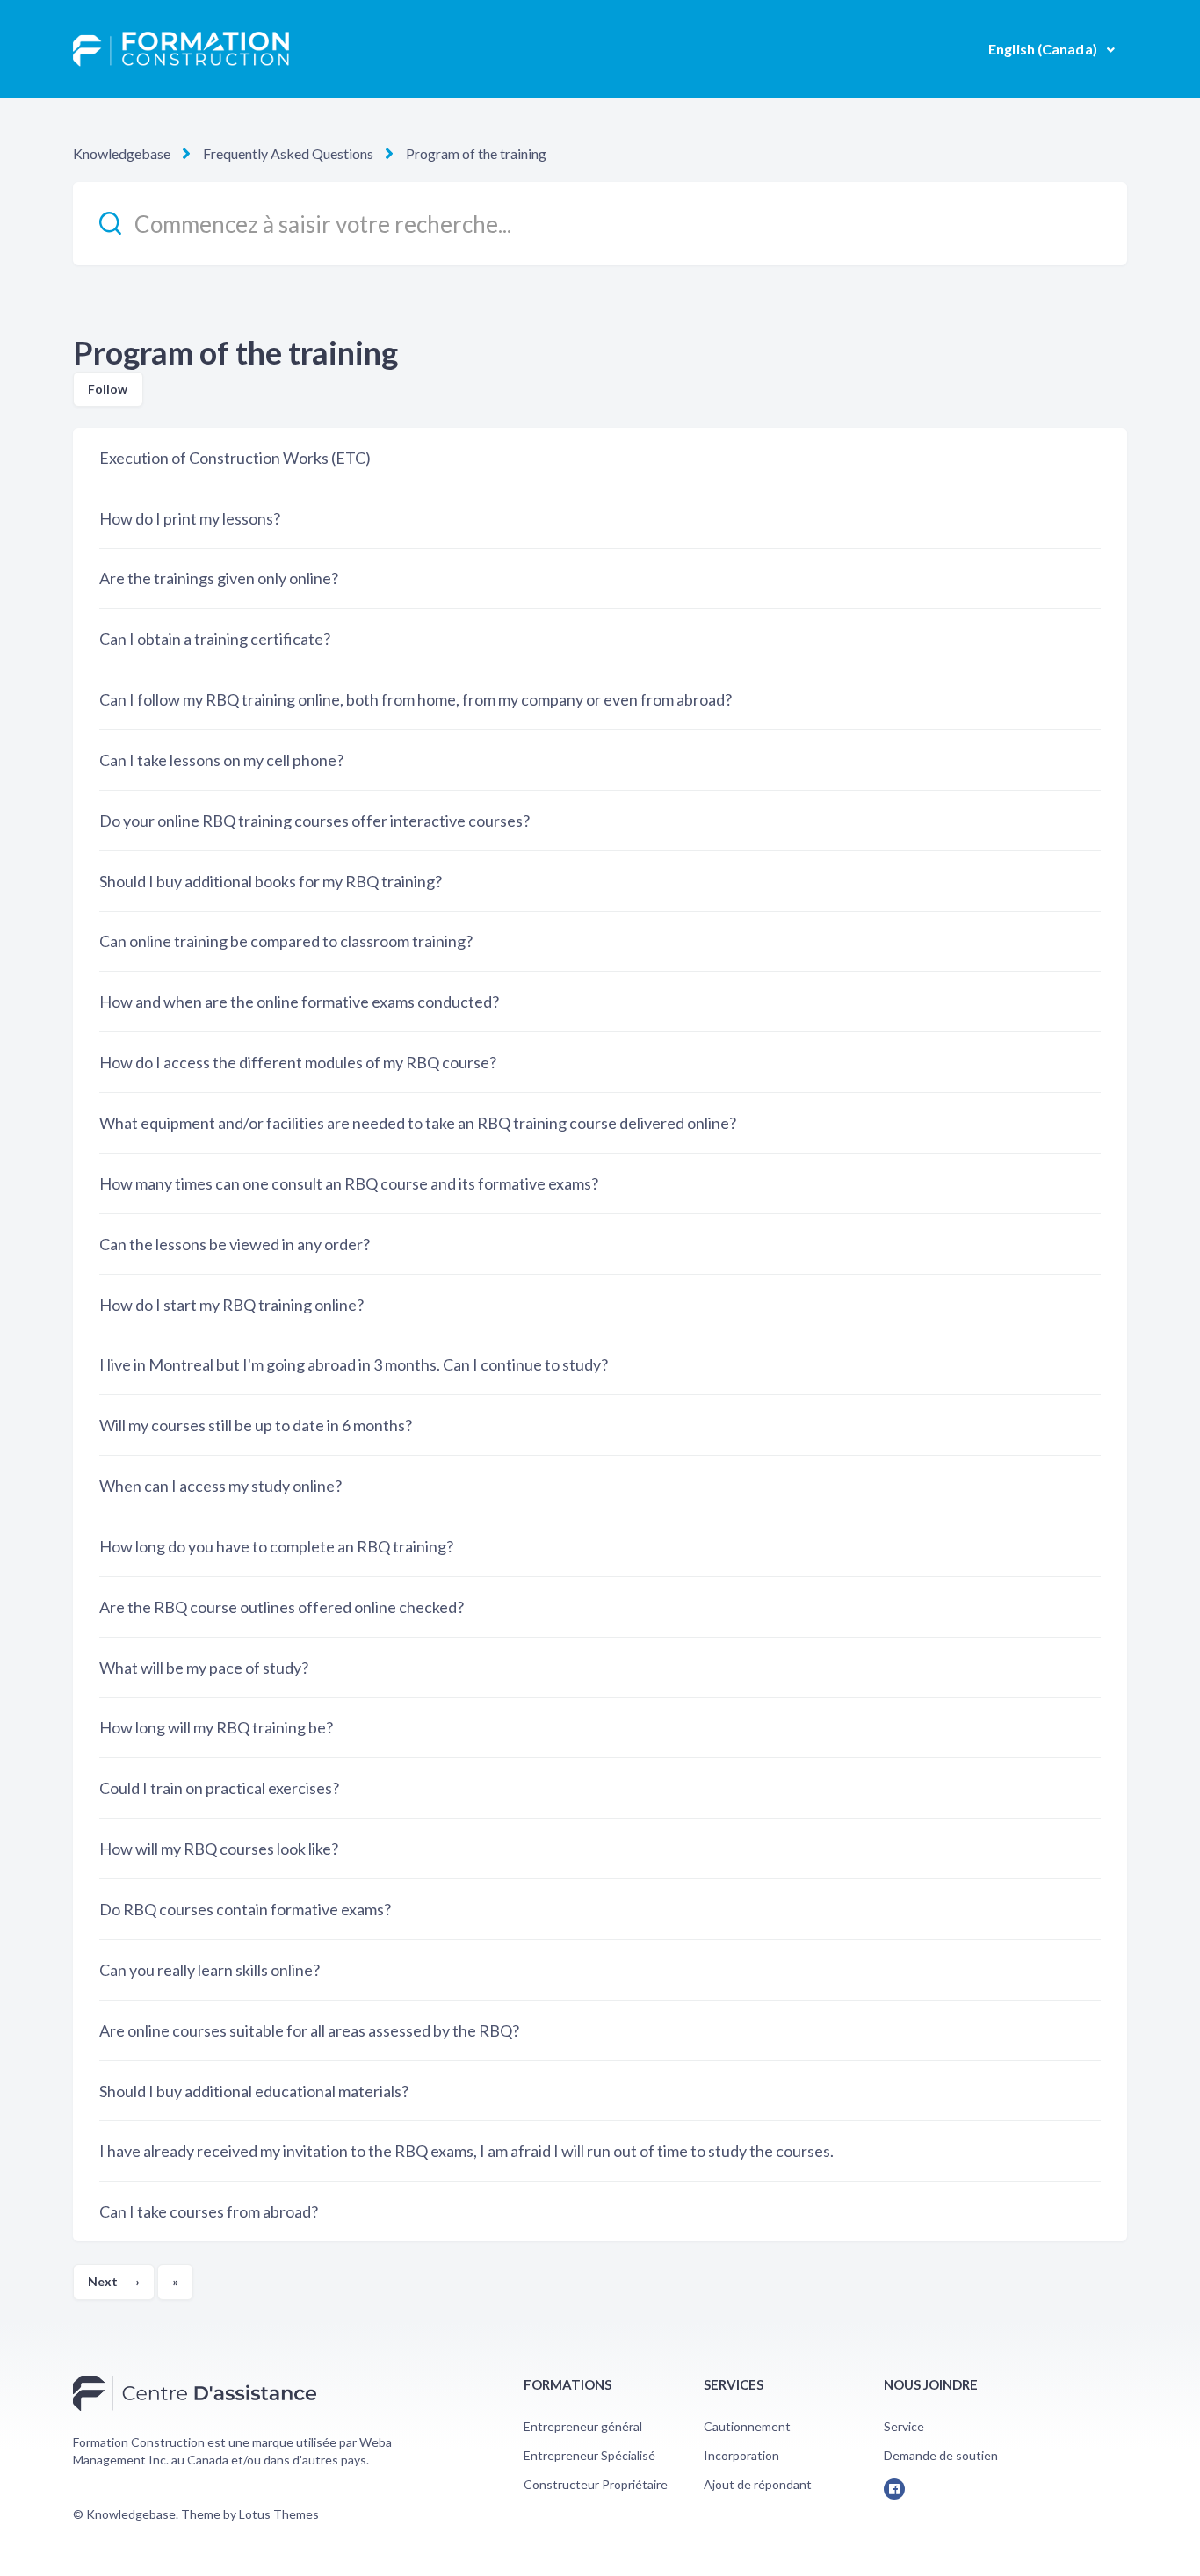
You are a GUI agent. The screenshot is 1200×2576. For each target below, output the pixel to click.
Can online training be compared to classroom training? (286, 941)
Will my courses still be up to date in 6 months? (256, 1425)
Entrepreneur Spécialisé (589, 2455)
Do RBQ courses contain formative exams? (245, 1909)
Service (904, 2426)
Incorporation (741, 2455)
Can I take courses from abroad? (209, 2211)
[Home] (181, 49)
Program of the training (476, 153)
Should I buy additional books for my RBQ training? (271, 881)
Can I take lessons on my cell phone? (221, 760)
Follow (108, 389)
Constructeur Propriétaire (596, 2484)
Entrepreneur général (583, 2426)
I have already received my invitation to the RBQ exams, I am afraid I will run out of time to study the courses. (466, 2151)
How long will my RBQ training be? (216, 1727)
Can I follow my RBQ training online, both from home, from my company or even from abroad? (416, 699)
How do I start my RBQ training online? (231, 1305)
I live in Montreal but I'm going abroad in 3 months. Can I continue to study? (354, 1364)
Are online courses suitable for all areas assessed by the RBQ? (309, 2030)
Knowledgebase (122, 153)
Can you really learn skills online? (210, 1970)
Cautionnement (747, 2426)
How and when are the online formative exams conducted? (299, 1002)
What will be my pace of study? (204, 1668)
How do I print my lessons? (190, 518)
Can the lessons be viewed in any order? (235, 1244)
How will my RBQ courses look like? (219, 1849)
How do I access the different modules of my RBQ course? (298, 1062)
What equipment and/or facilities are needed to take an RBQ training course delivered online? (418, 1123)
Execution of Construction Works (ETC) (235, 458)
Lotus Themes (279, 2514)
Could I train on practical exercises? (219, 1788)
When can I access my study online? (220, 1486)
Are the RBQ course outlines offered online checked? (282, 1607)
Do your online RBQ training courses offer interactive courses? (314, 821)
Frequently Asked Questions (288, 153)
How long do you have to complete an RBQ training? (276, 1546)
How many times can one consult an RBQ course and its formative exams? (349, 1183)
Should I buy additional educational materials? (254, 2091)
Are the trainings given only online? (219, 578)
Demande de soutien (941, 2455)
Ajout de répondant (758, 2484)
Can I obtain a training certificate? (215, 639)
